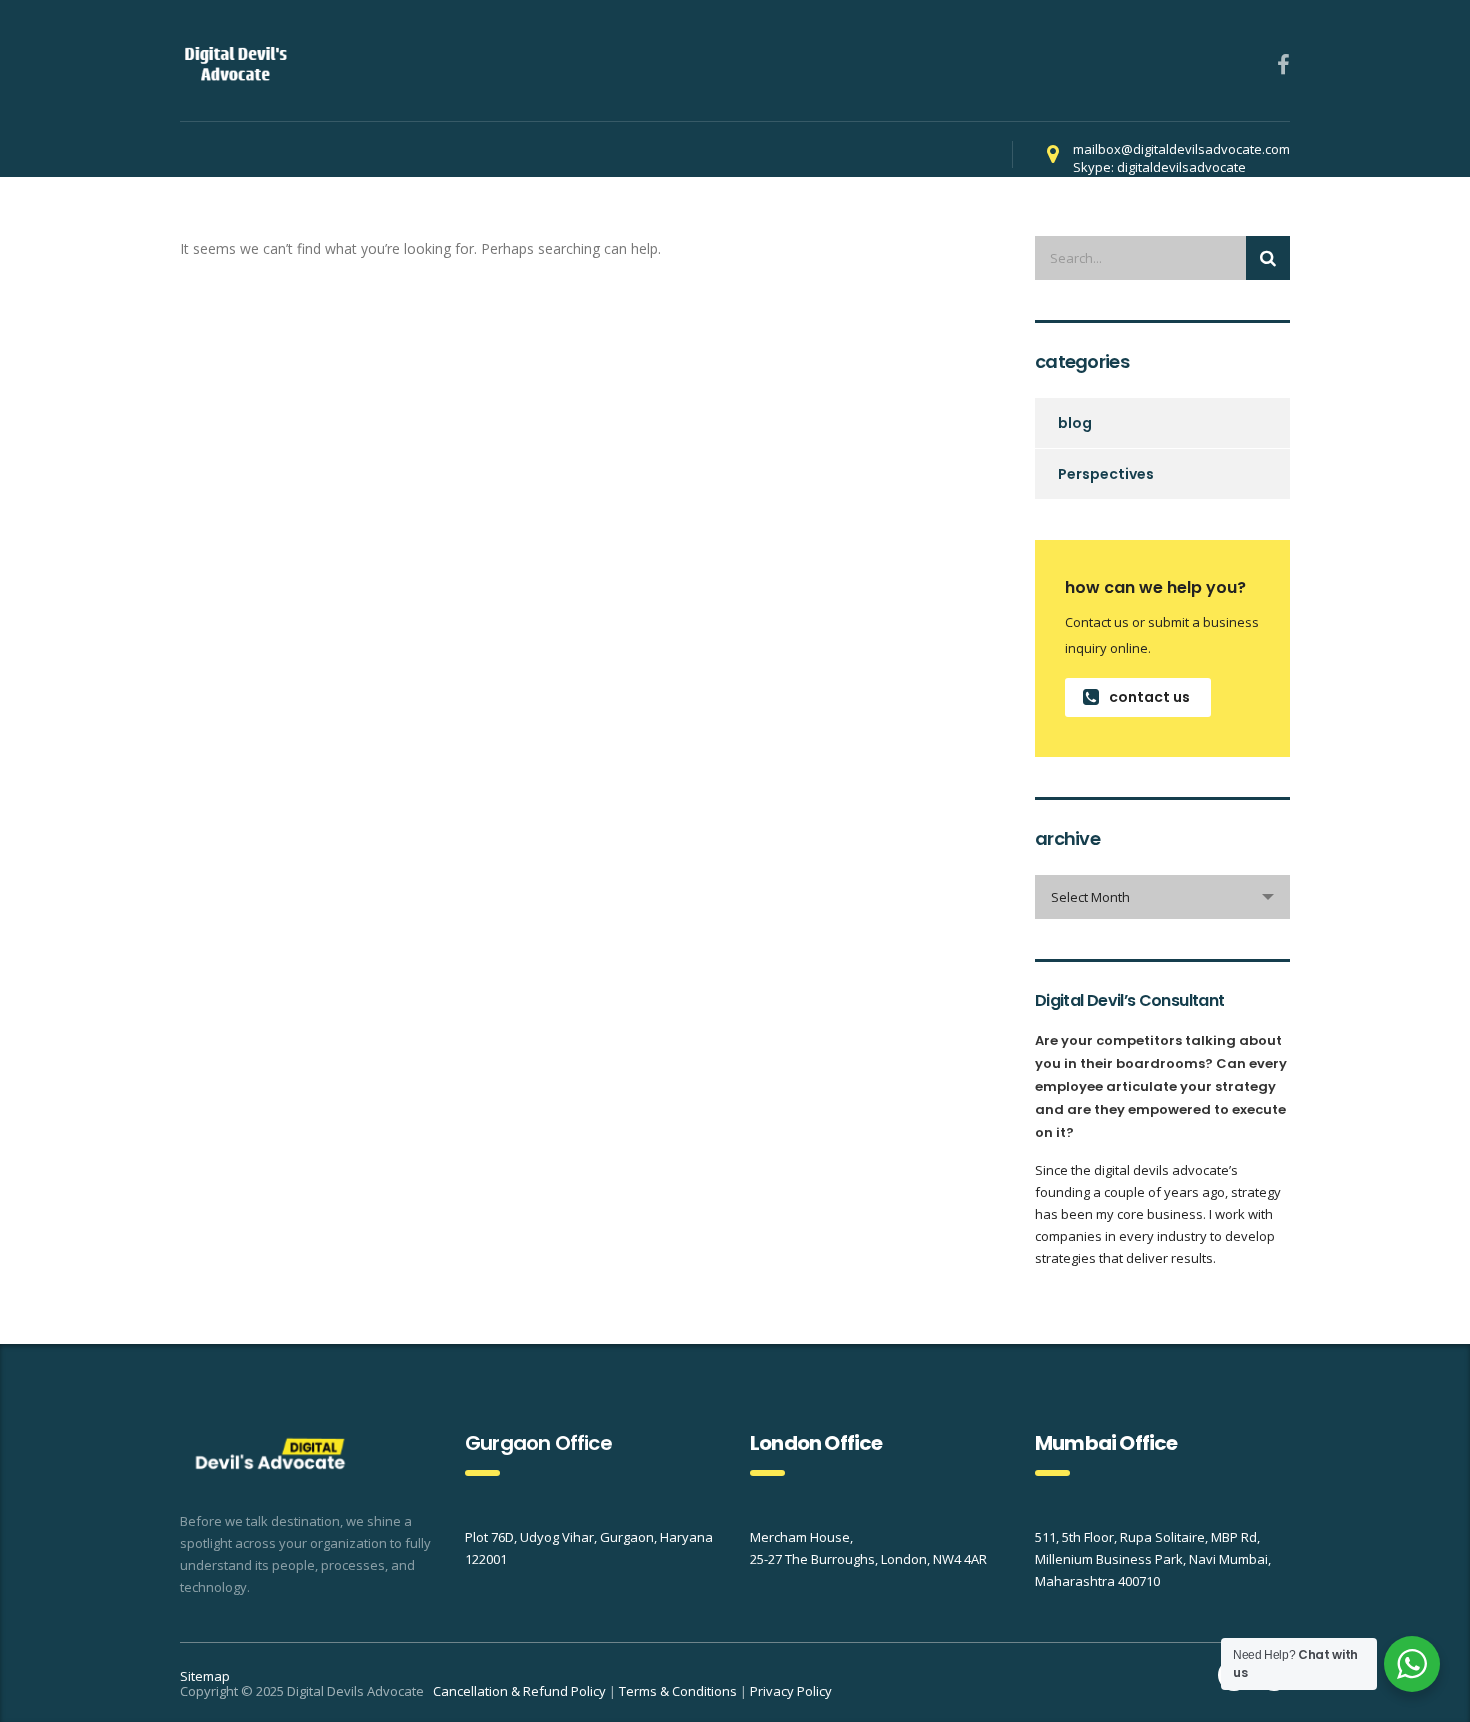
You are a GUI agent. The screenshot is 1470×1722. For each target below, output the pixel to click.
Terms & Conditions (678, 1691)
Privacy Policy (791, 1691)
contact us (1149, 697)
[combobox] (1162, 897)
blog (1075, 423)
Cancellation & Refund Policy (519, 1691)
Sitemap (205, 1676)
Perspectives (1106, 474)
